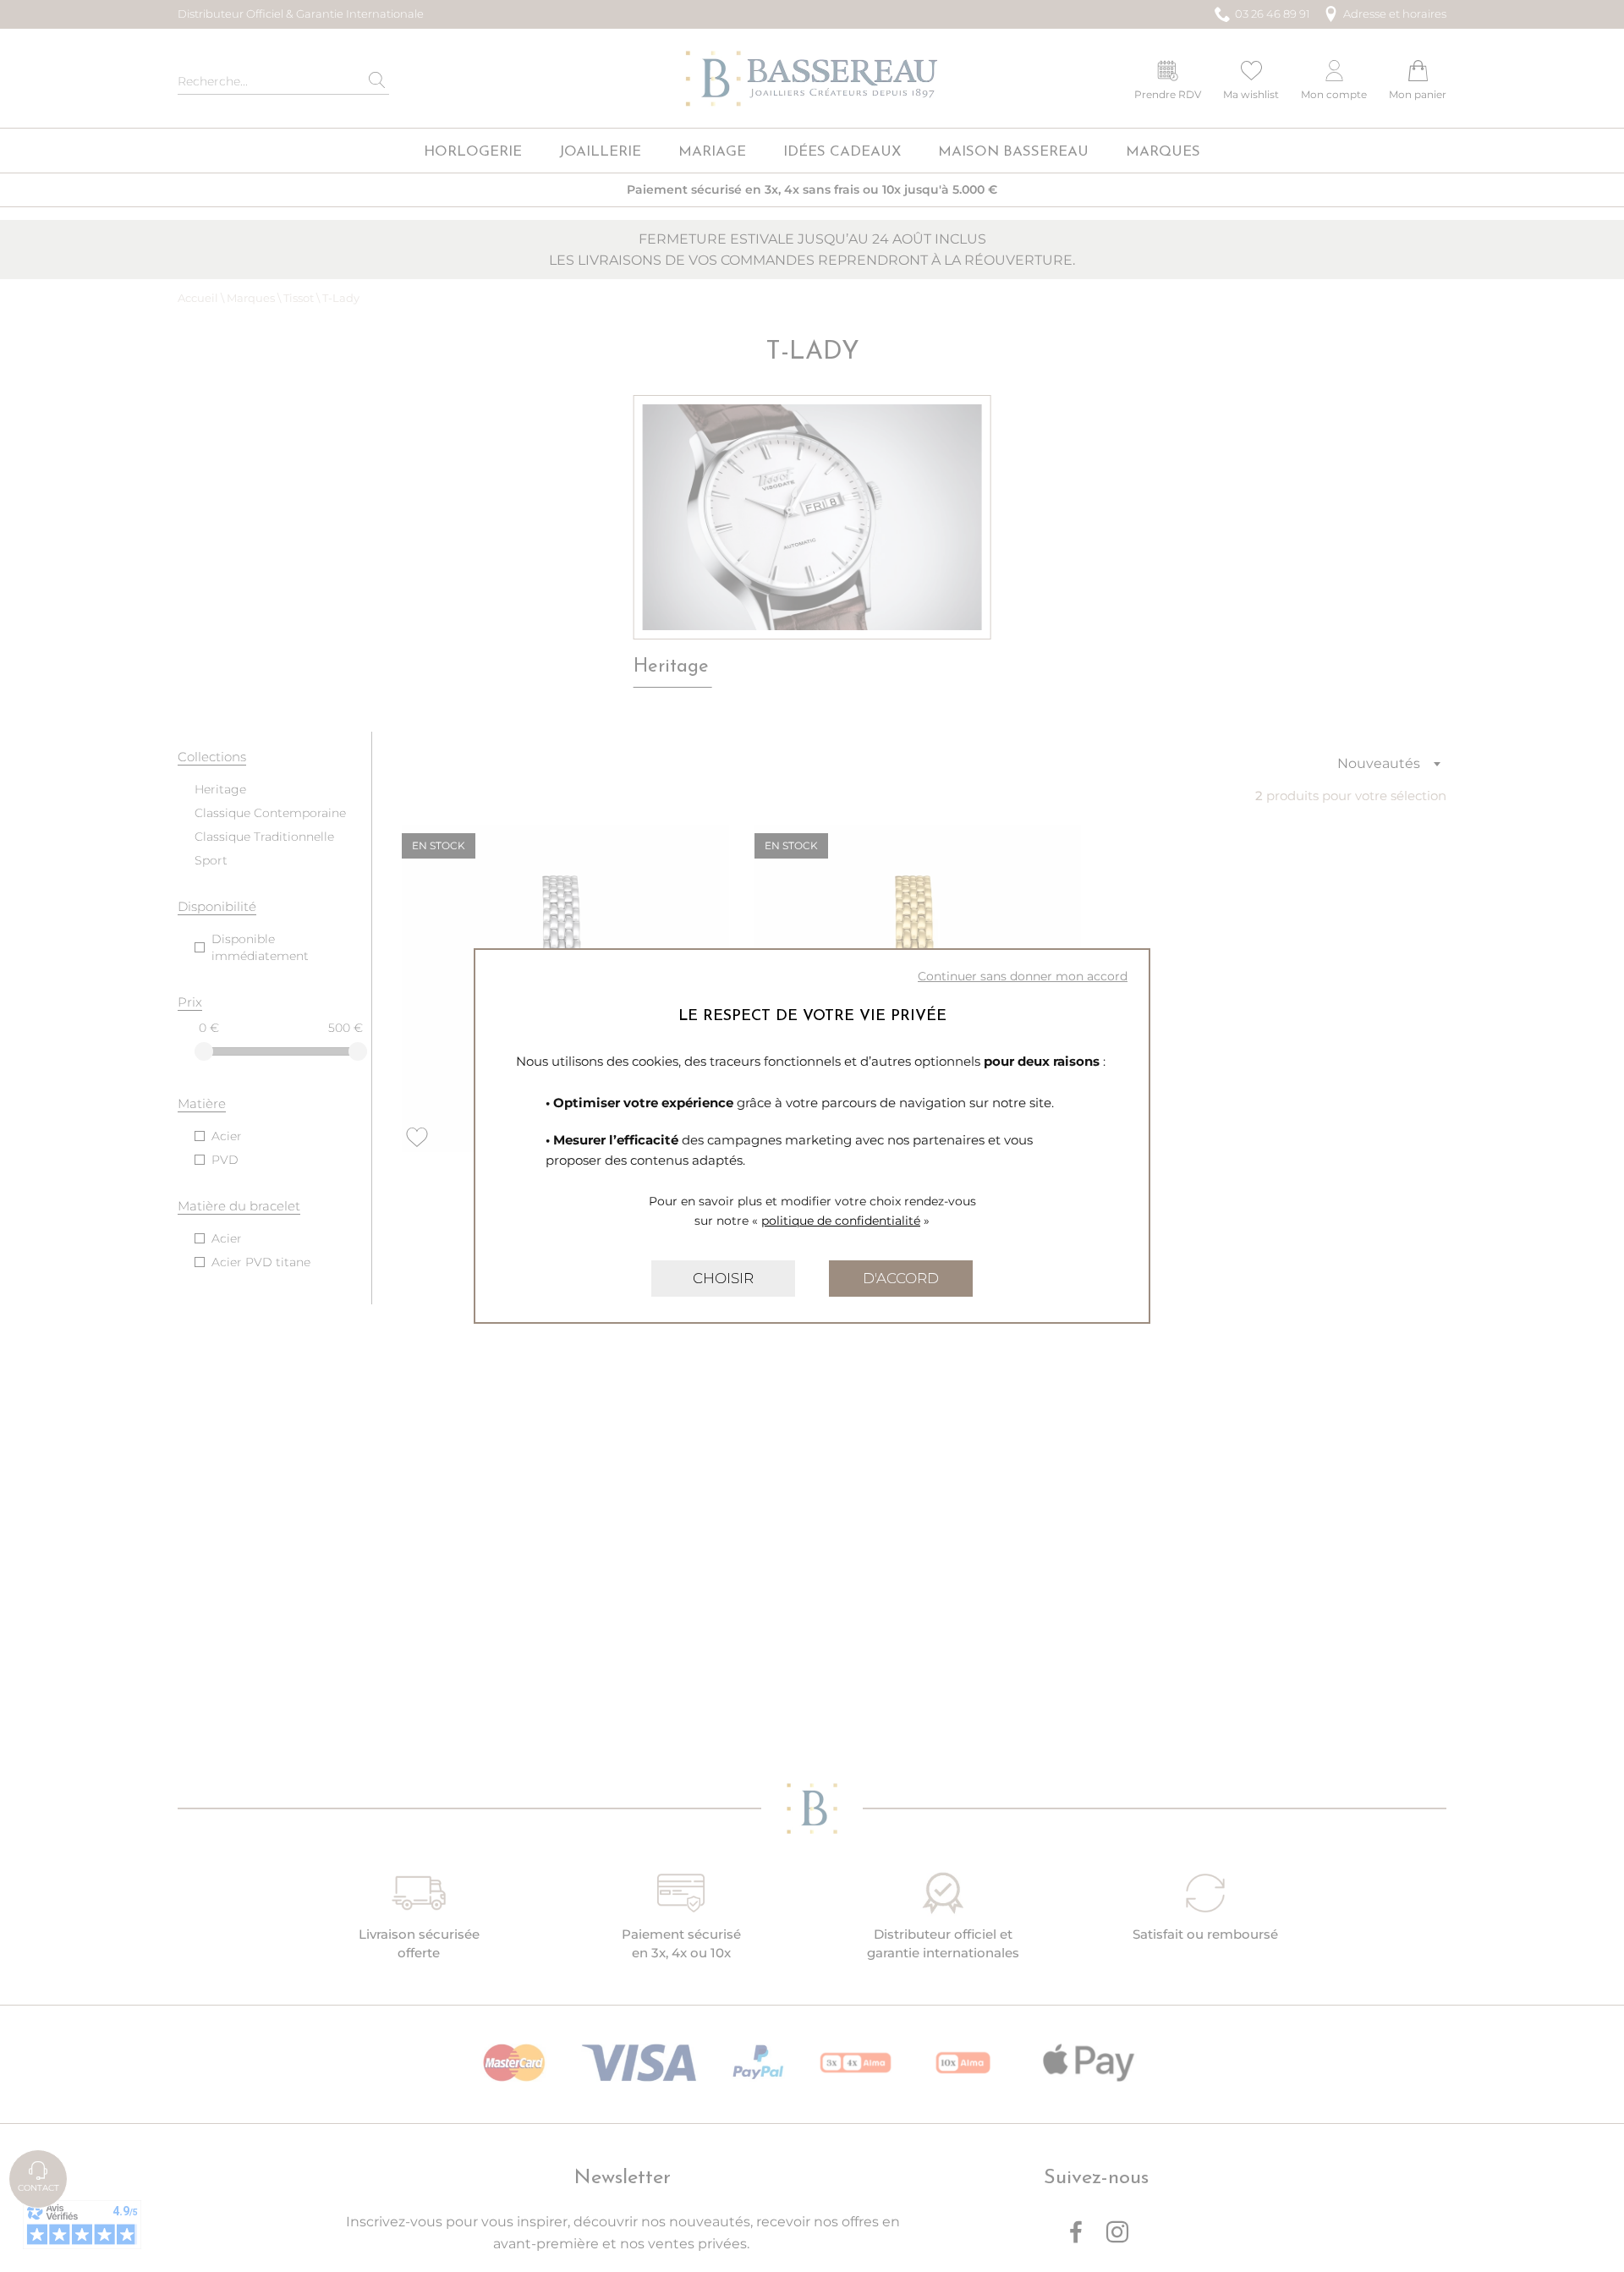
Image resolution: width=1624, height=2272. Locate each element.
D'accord (901, 1278)
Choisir (723, 1278)
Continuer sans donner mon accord (1023, 976)
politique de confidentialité (841, 1221)
